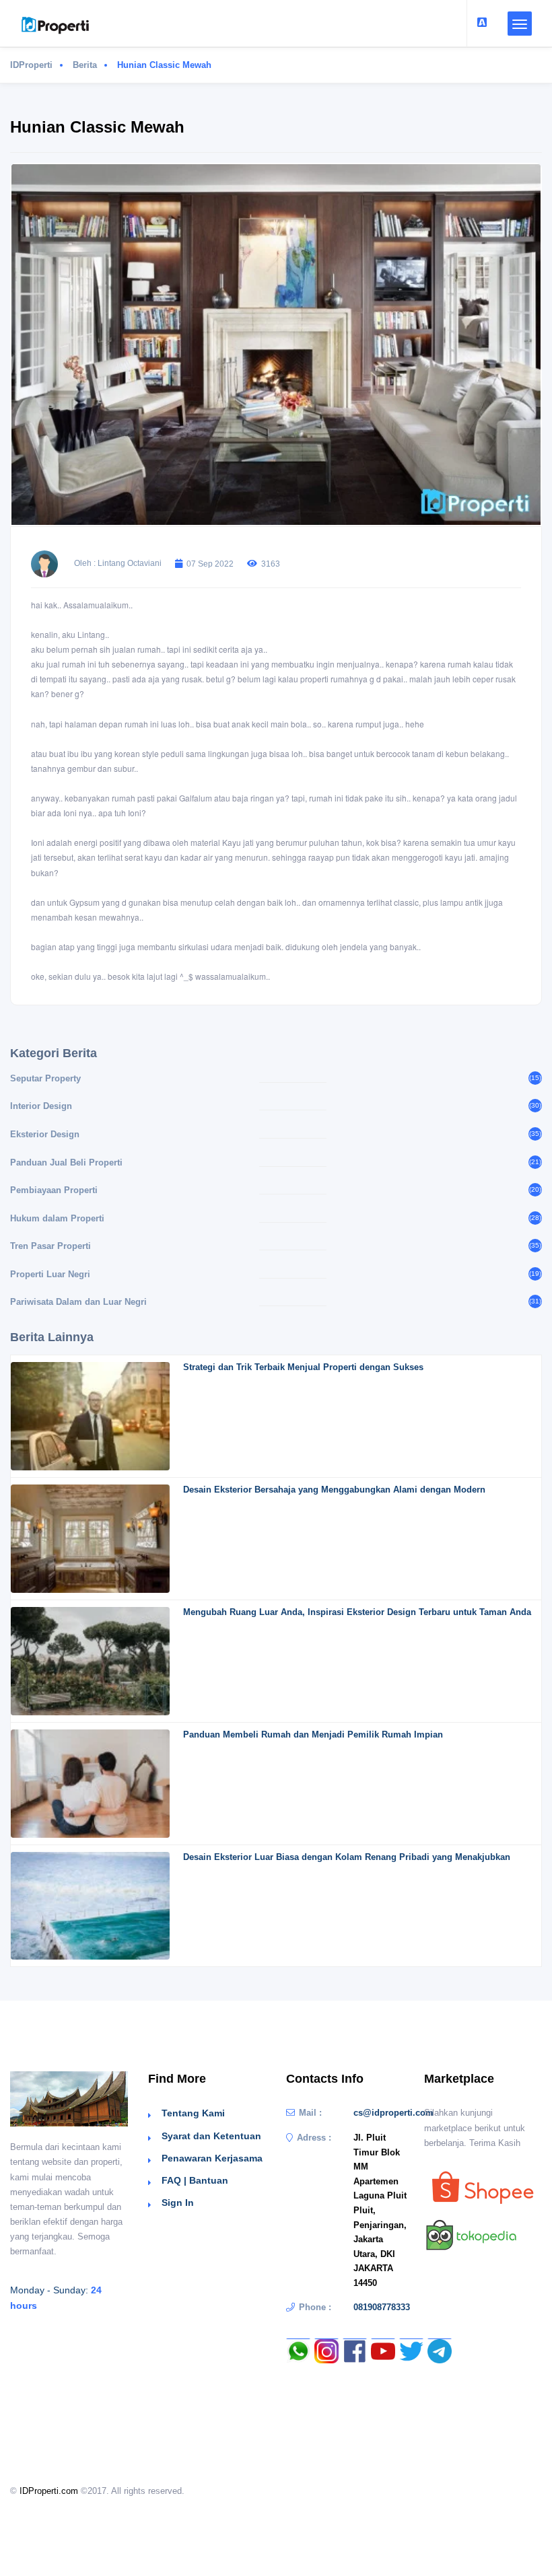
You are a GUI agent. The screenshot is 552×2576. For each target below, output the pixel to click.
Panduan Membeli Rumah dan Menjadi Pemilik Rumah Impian (313, 1734)
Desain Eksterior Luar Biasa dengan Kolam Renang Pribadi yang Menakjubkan (347, 1857)
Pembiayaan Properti (54, 1190)
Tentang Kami (193, 2113)
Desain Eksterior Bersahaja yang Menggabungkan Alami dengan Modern (334, 1490)
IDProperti (31, 65)
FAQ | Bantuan (195, 2180)
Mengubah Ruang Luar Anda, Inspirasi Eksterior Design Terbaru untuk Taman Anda (357, 1612)
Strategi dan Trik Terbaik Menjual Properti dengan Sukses (303, 1367)
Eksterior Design (45, 1134)
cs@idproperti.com (393, 2113)
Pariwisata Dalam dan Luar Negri (78, 1302)
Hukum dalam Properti (57, 1218)
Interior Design (41, 1106)
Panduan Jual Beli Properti (66, 1162)
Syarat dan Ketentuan (211, 2136)
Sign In (178, 2203)
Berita (85, 65)
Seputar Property (45, 1078)
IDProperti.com (49, 2491)
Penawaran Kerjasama (212, 2158)
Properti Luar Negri (50, 1274)
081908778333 (382, 2307)
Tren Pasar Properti (50, 1246)
